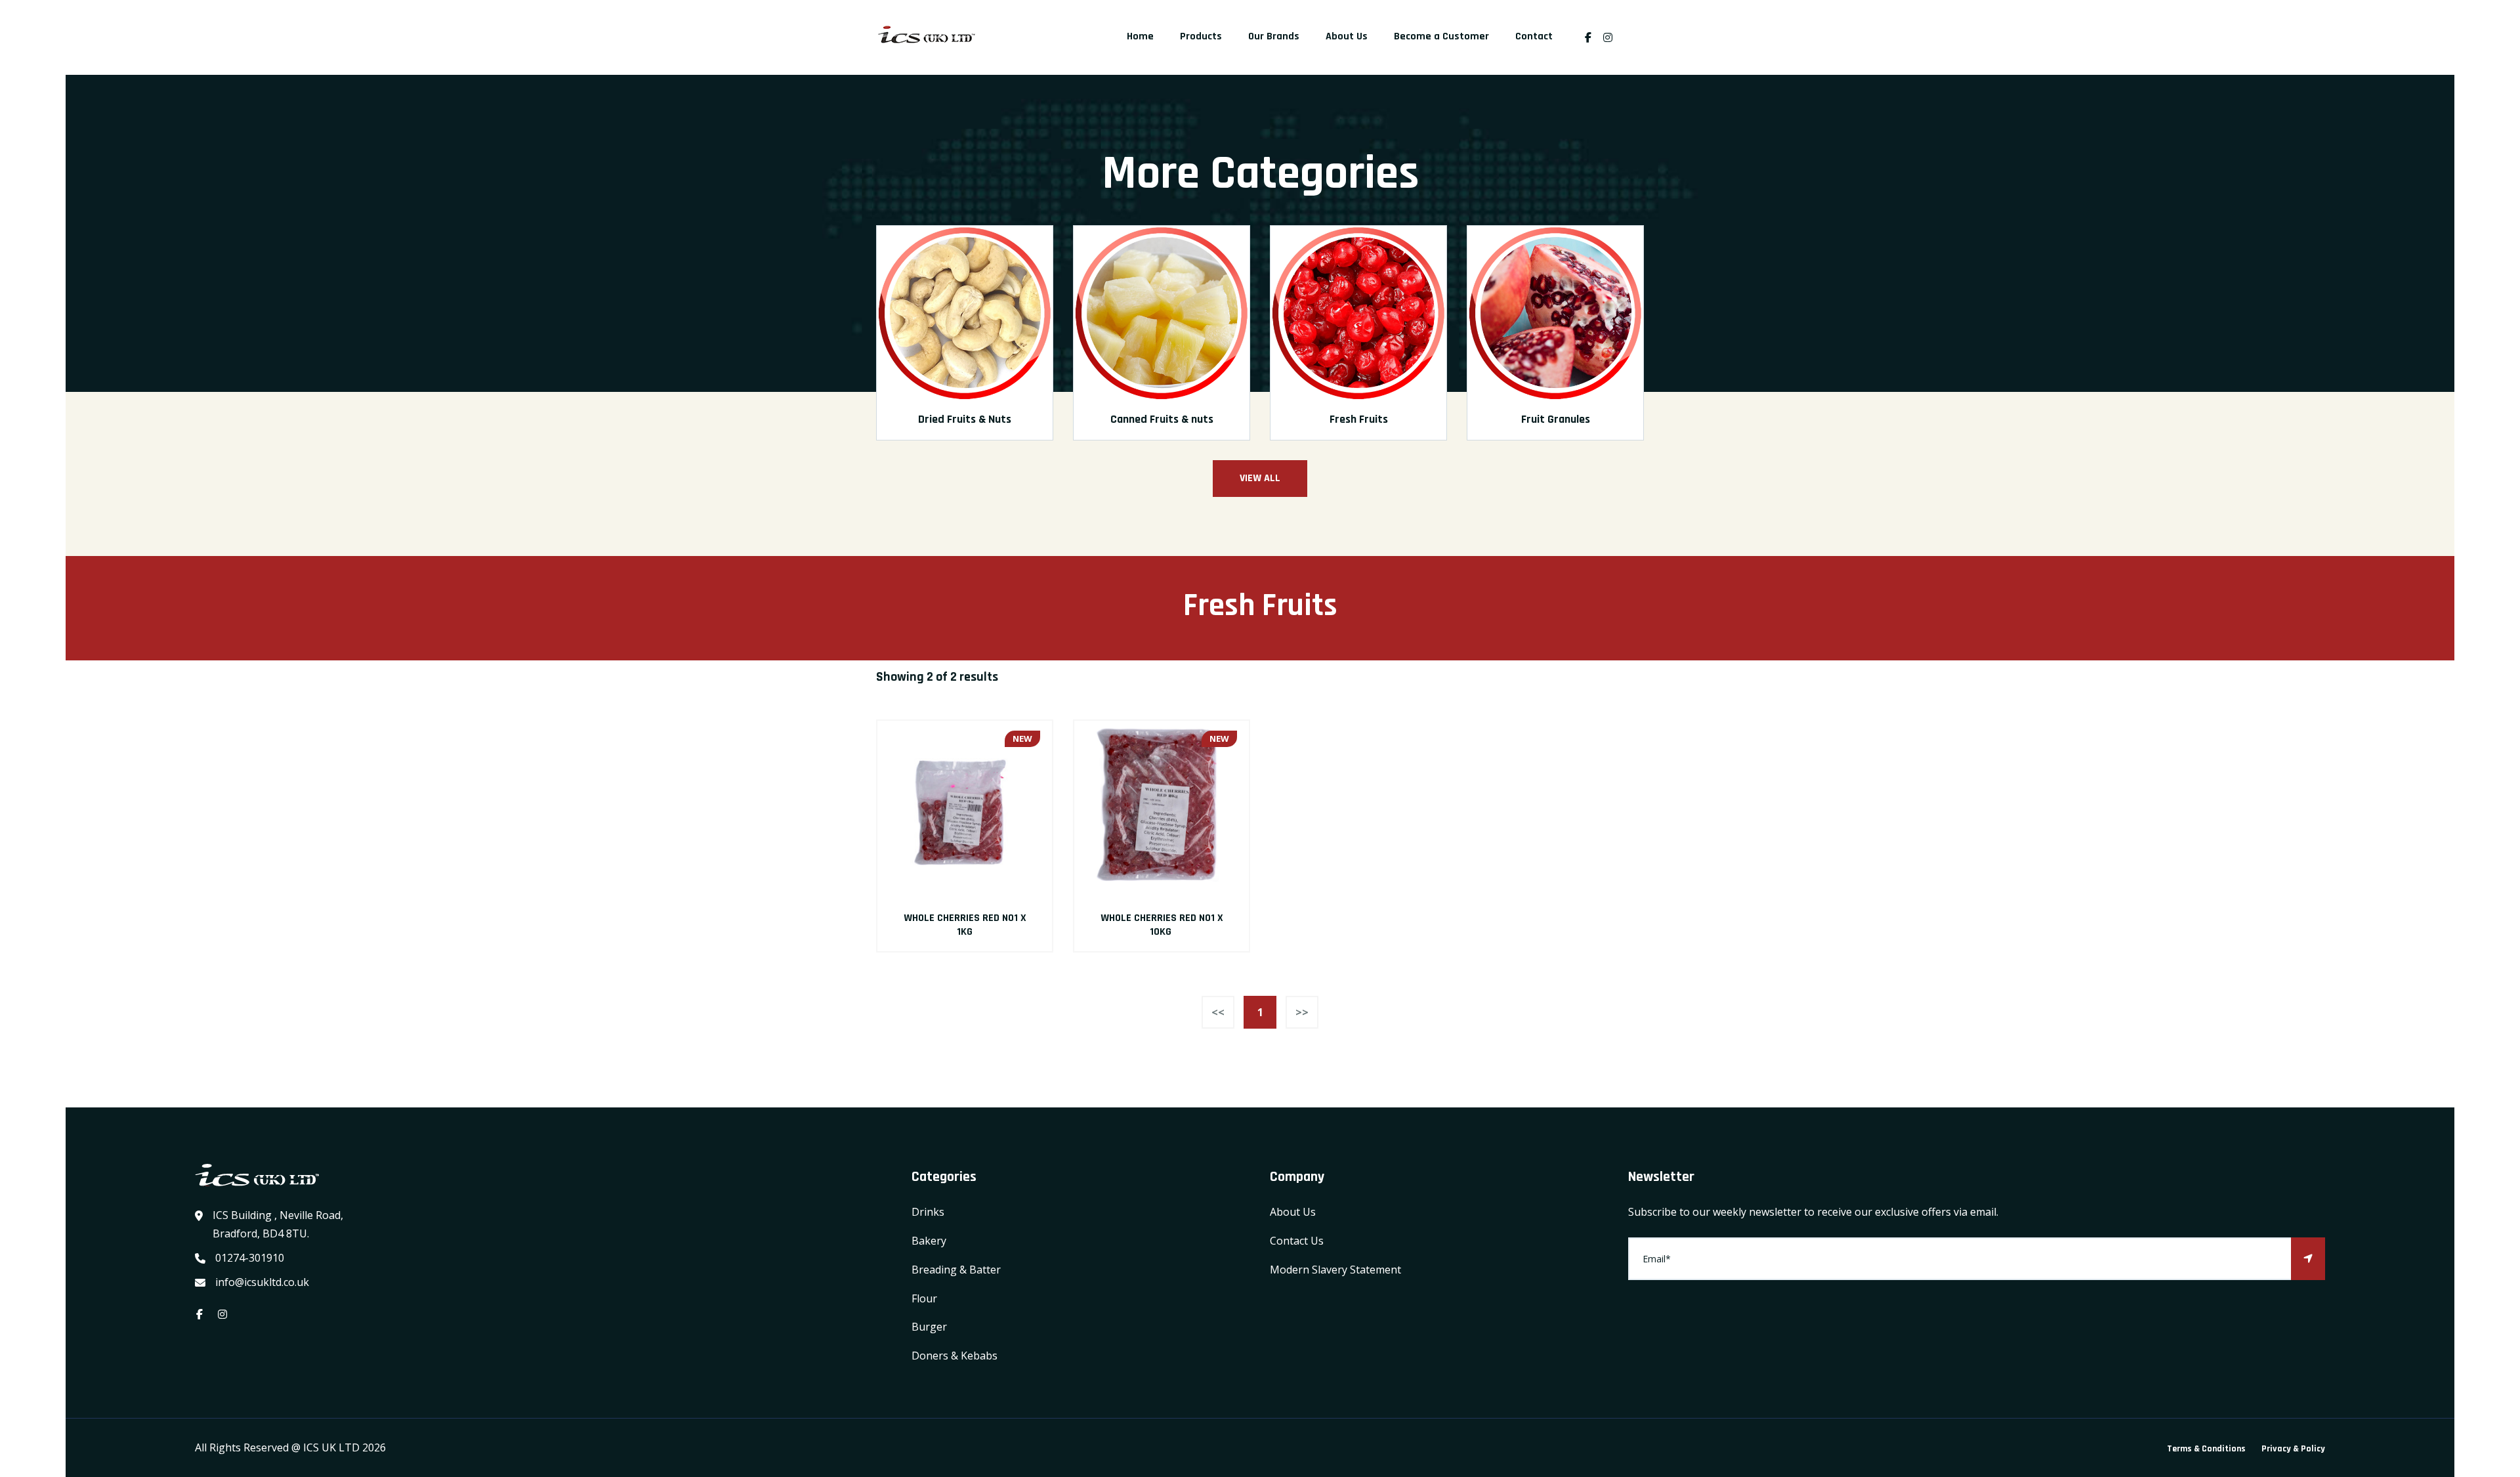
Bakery (929, 1241)
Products (1201, 36)
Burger (929, 1327)
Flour (924, 1298)
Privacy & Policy (2293, 1449)
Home (1140, 36)
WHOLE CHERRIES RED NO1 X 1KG (965, 925)
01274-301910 (250, 1258)
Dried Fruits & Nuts (965, 419)
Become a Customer (1441, 36)
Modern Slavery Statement (1335, 1270)
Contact (1534, 36)
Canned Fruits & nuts (1162, 419)
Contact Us (1297, 1241)
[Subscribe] (2308, 1259)
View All (1260, 478)
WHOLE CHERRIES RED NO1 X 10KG (1162, 925)
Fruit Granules (1556, 419)
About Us (1347, 36)
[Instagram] (1611, 37)
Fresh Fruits (1359, 419)
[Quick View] (965, 808)
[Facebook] (1588, 37)
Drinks (928, 1212)
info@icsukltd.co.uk (262, 1282)
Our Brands (1274, 36)
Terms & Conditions (2206, 1449)
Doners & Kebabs (955, 1356)
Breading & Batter (956, 1270)
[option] (965, 342)
